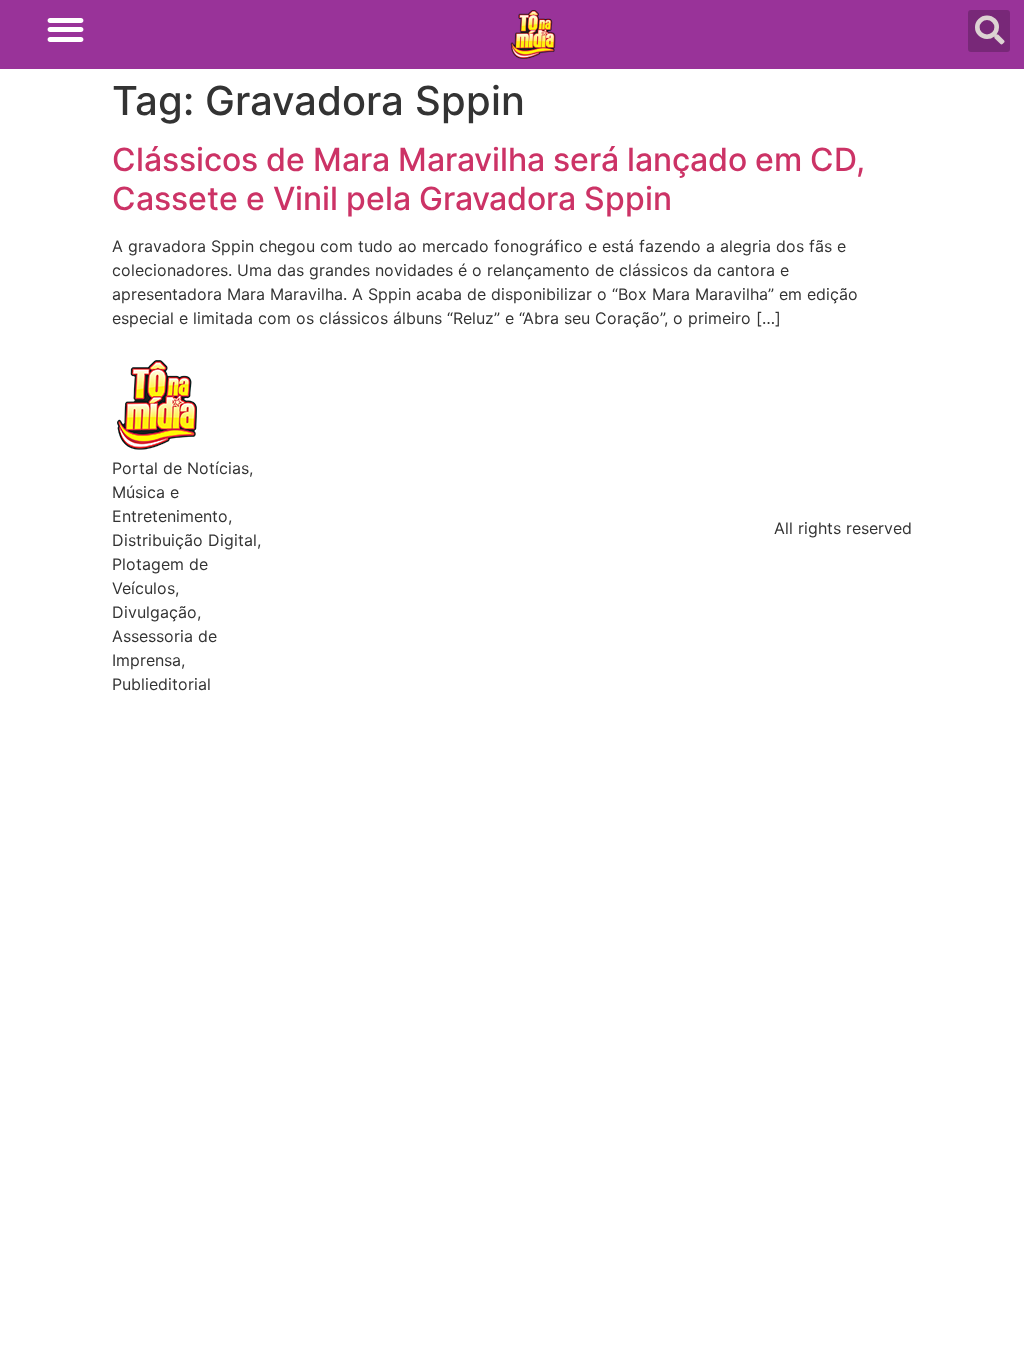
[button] (65, 29)
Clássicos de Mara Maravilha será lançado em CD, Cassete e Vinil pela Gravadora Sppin (488, 178)
